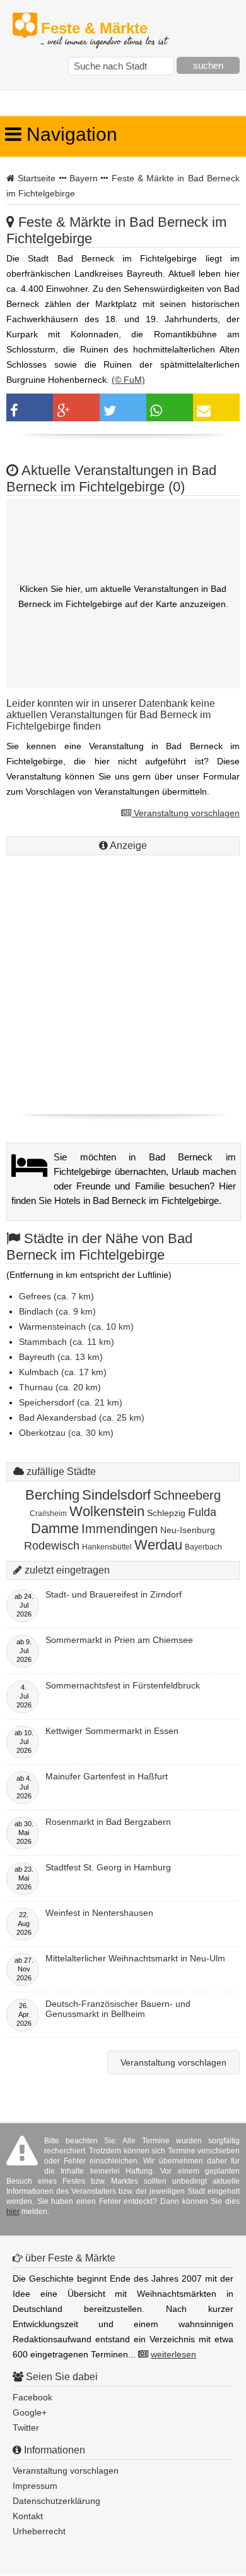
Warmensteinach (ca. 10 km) (76, 1327)
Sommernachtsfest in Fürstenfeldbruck (123, 1685)
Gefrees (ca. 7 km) (56, 1296)
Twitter (26, 2428)
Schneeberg (187, 1495)
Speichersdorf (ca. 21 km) (71, 1402)
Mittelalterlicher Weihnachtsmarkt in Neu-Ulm (135, 1958)
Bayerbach (203, 1547)
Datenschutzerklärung (56, 2501)
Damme (55, 1528)
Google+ (30, 2412)
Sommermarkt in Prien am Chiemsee (119, 1640)
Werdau (158, 1545)
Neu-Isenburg (188, 1530)
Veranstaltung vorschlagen (185, 813)
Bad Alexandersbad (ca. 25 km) (82, 1417)
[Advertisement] (123, 982)
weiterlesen (173, 2354)
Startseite (37, 178)
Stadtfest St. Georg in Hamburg (108, 1867)
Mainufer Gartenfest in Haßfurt (107, 1776)
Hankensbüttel (107, 1547)
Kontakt (28, 2516)
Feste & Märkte (104, 29)
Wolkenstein (107, 1511)
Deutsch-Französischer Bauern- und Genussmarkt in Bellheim (118, 2009)
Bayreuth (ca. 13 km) (61, 1357)
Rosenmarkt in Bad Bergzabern (108, 1822)
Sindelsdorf (116, 1495)
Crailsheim (48, 1514)
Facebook (32, 2397)
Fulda (202, 1512)
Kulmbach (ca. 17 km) (63, 1372)
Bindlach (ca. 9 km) (57, 1311)
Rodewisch (52, 1546)
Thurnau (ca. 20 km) (60, 1387)
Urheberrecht (39, 2531)
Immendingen (120, 1529)
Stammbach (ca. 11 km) (67, 1342)
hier (13, 2212)
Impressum (35, 2486)
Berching (52, 1495)
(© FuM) (128, 380)
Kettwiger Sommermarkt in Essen (112, 1731)
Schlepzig (166, 1513)
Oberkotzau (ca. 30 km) (66, 1433)
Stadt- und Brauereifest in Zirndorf (114, 1594)
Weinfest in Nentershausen (99, 1913)
